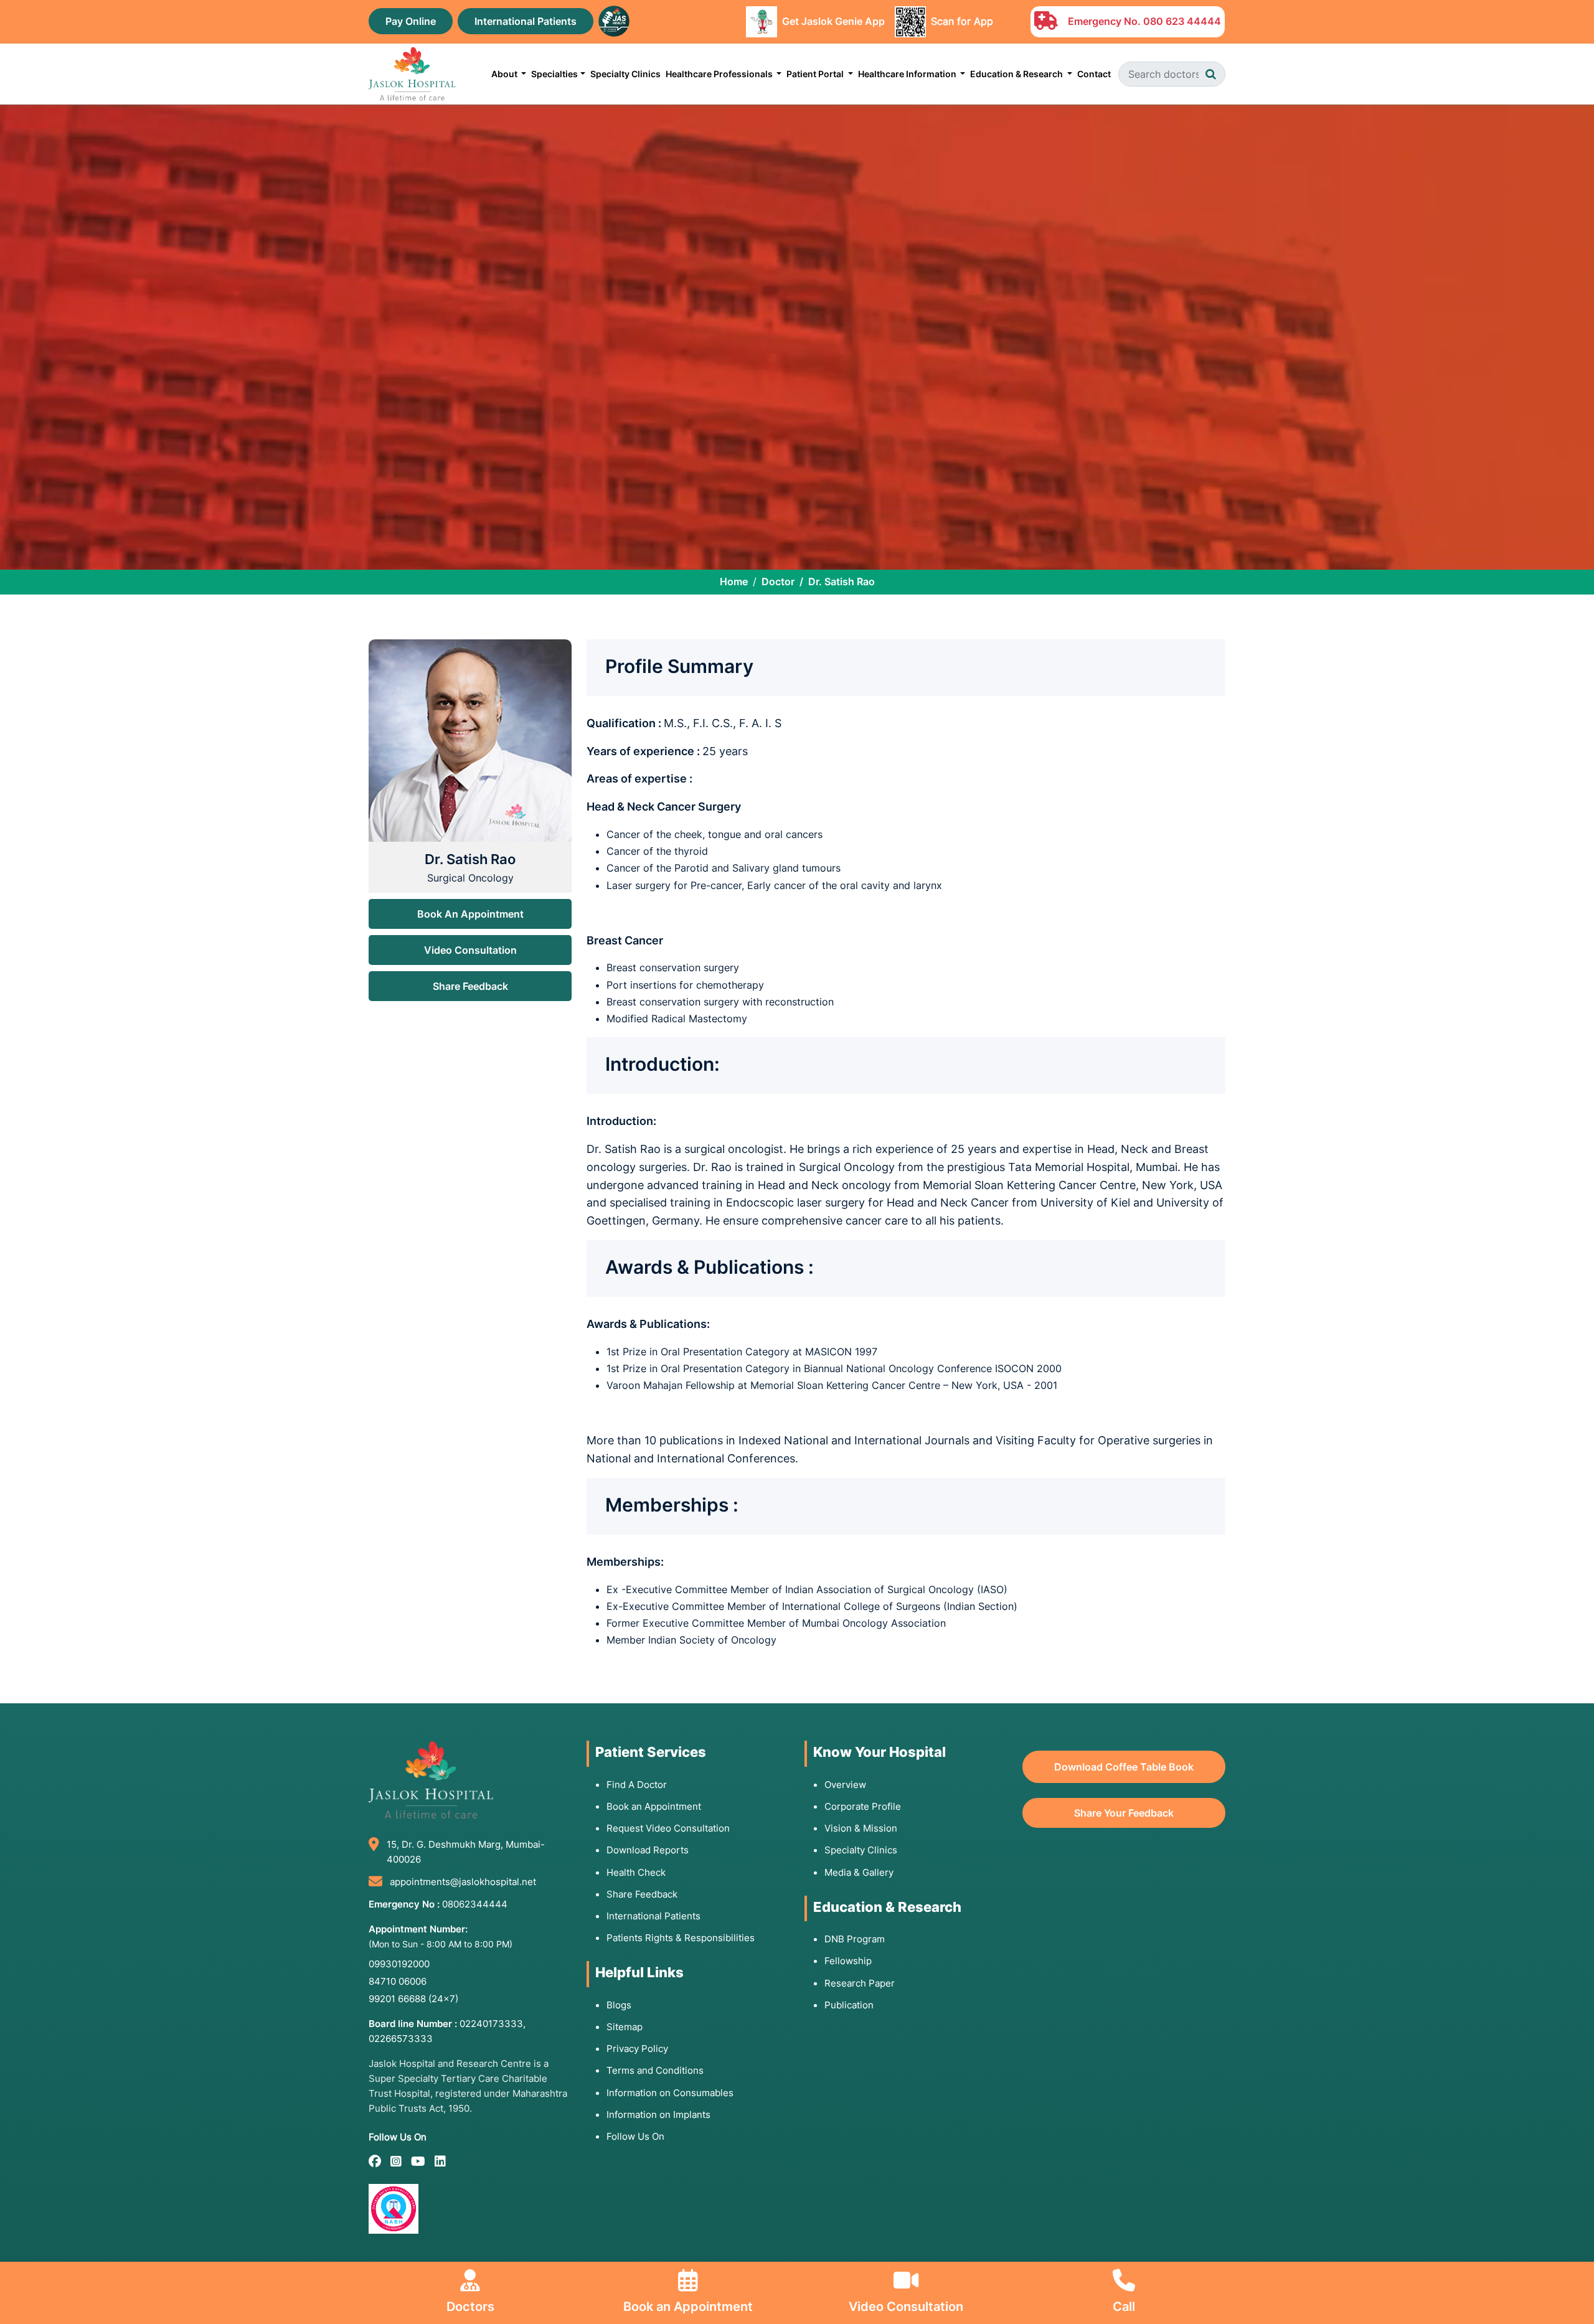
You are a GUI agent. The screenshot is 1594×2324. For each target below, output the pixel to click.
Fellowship (848, 1961)
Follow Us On (635, 2136)
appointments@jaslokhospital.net (463, 1882)
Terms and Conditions (655, 2070)
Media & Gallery (859, 1872)
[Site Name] (412, 74)
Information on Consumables (670, 2093)
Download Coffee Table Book (1124, 1767)
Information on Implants (658, 2115)
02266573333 (401, 2039)
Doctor (778, 581)
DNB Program (855, 1939)
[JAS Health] (614, 20)
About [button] (505, 74)
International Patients (526, 21)
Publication (849, 2005)
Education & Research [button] (1017, 74)
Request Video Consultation (668, 1828)
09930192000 (399, 1964)
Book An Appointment (470, 914)
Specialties (554, 74)
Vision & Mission (861, 1828)
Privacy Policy (637, 2049)
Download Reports (648, 1850)
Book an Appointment (654, 1806)
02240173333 (491, 2024)
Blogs (619, 2005)
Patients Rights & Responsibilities (681, 1938)
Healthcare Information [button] (908, 74)
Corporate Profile (863, 1806)
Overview (845, 1785)
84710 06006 (398, 1981)
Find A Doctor (637, 1785)
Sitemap (625, 2027)
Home (734, 581)
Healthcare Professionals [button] (720, 74)
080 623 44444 (1182, 21)
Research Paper (860, 1983)
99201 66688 (413, 1999)
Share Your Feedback (1124, 1813)
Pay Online (411, 21)
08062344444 (475, 1904)
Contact (1094, 74)
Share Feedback (470, 986)
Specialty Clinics (625, 74)
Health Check (636, 1872)
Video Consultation (470, 950)
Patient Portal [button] (816, 74)
